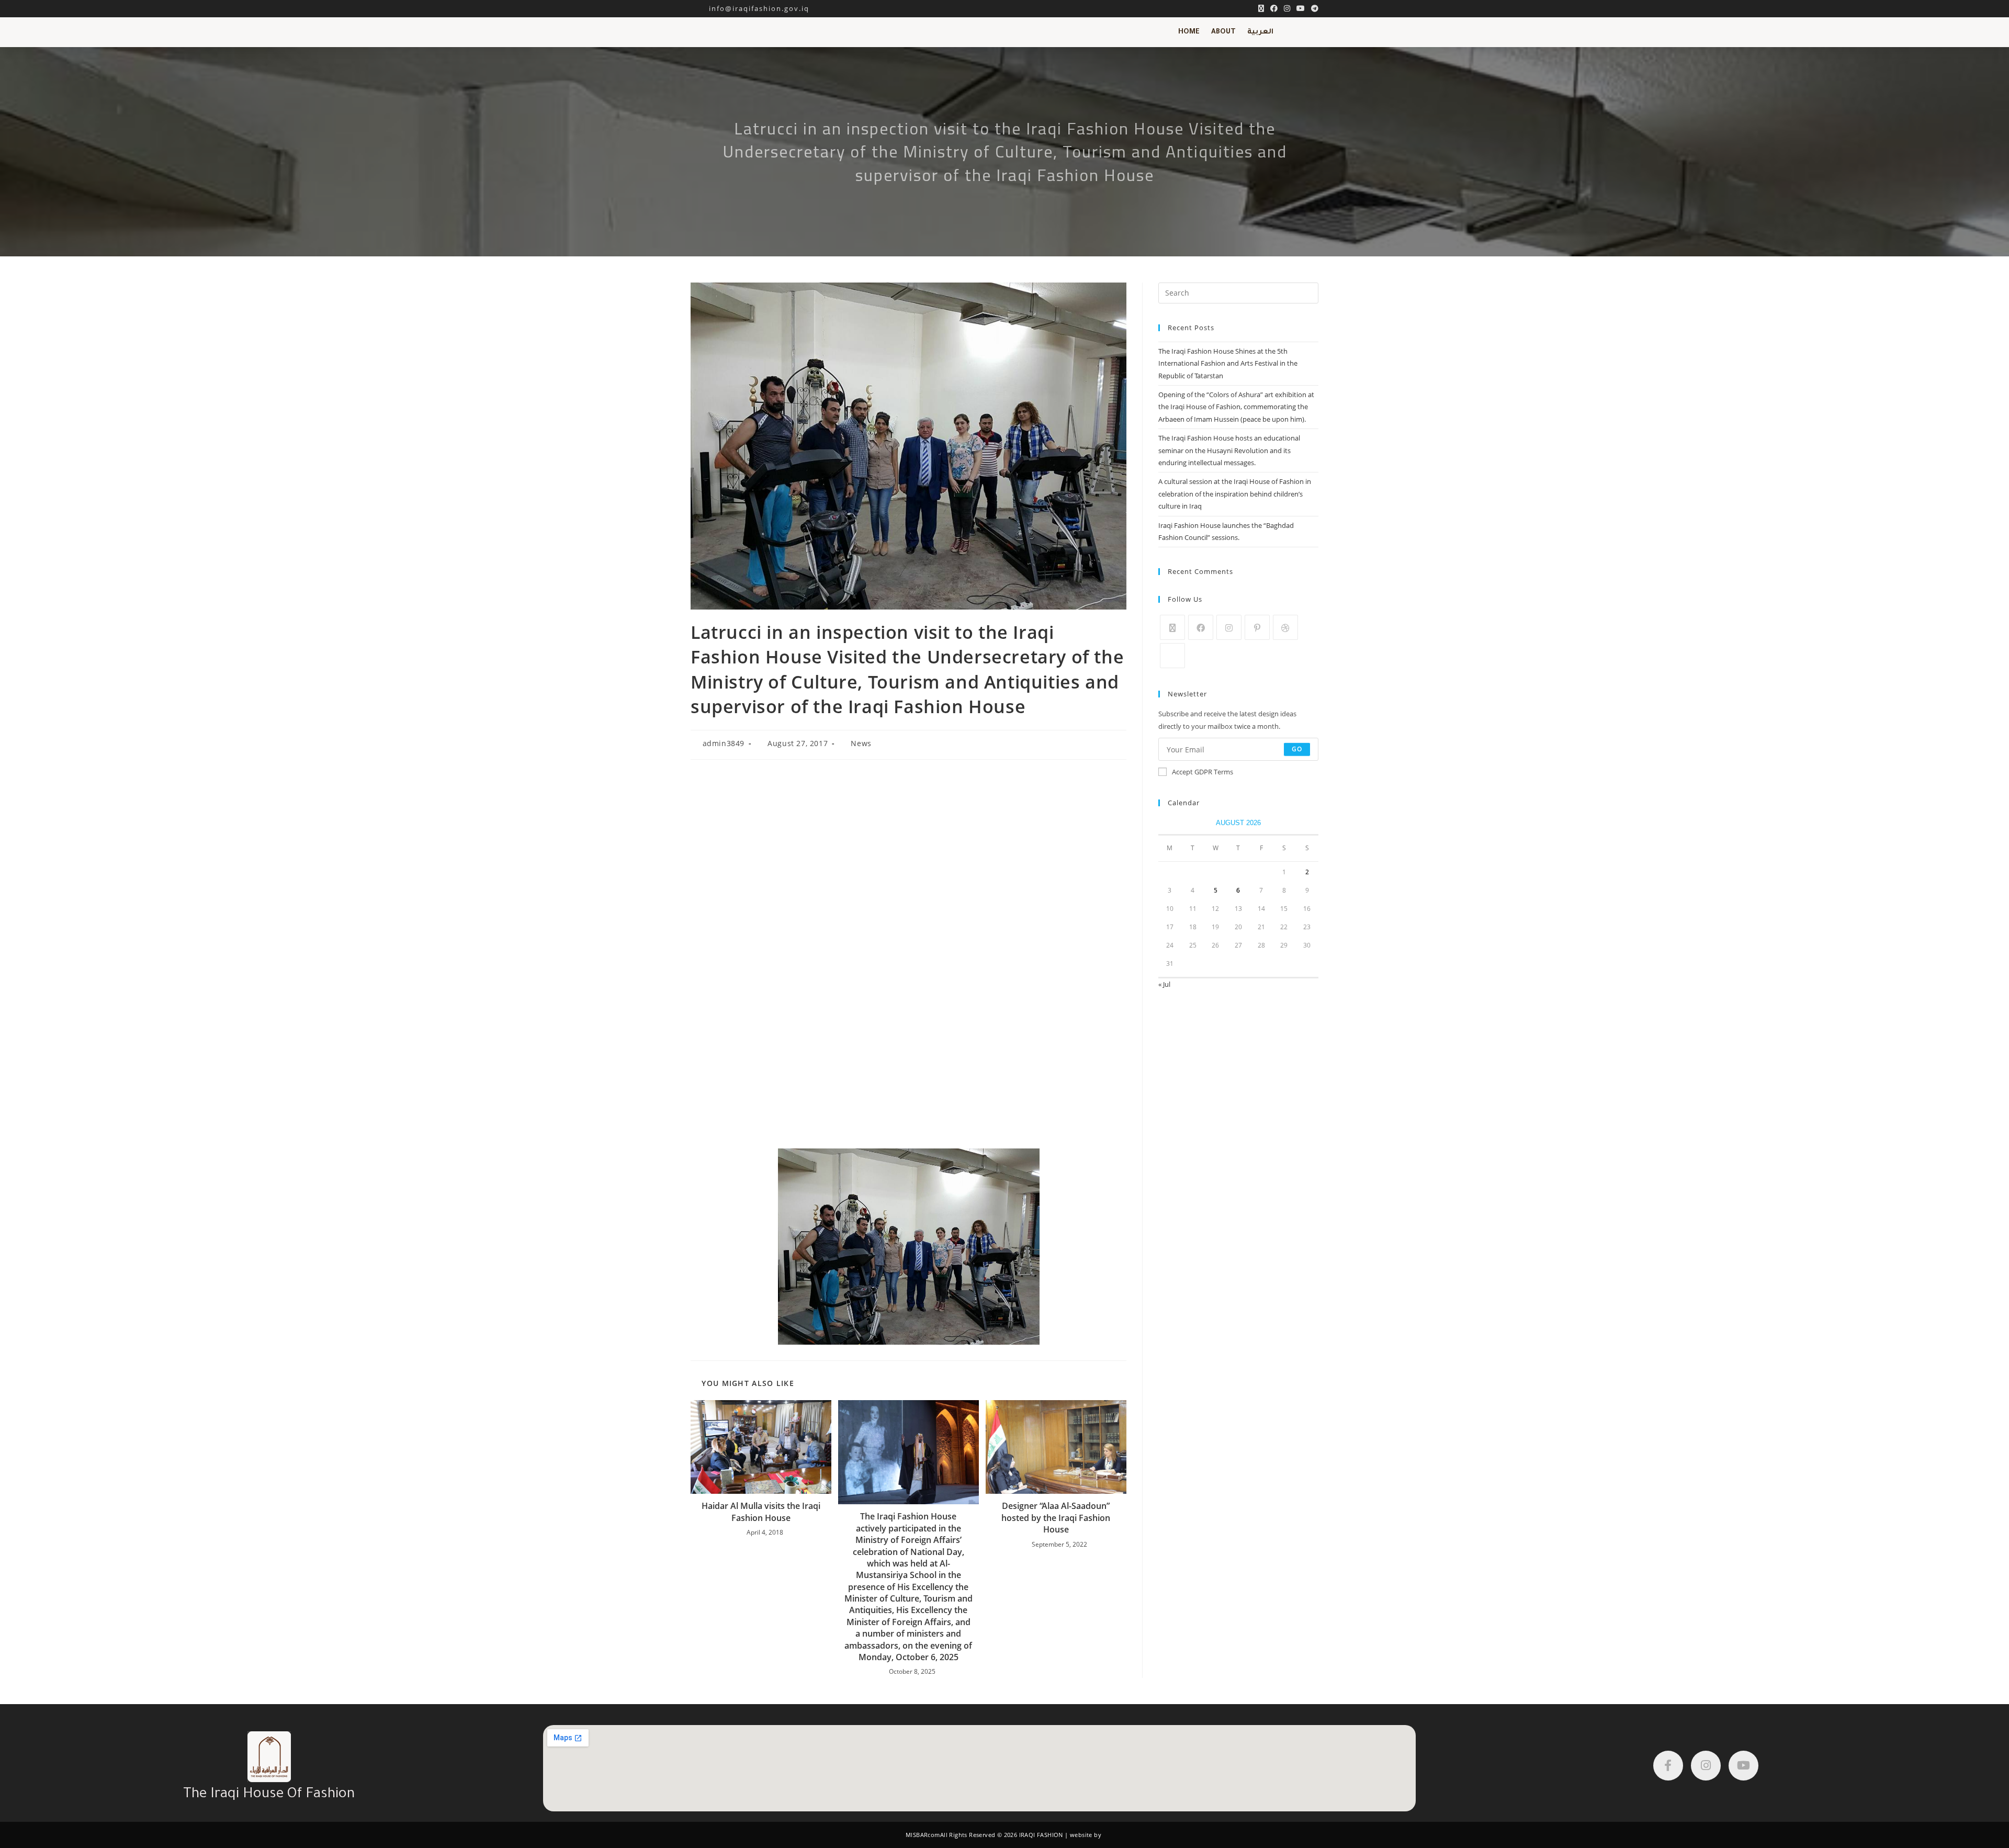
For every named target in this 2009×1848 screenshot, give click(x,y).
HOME (1189, 32)
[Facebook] (1201, 627)
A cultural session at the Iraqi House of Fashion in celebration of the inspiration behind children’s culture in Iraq (1235, 494)
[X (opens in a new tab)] (1261, 8)
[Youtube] (1743, 1766)
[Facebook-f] (1668, 1766)
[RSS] (1172, 656)
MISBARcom (923, 1835)
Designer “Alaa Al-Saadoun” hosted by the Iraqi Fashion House (1056, 1518)
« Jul (1164, 984)
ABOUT (1223, 32)
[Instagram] (1229, 627)
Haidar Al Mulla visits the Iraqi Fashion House (761, 1512)
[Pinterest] (1257, 627)
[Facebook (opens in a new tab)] (1274, 8)
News (861, 743)
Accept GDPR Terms (1203, 772)
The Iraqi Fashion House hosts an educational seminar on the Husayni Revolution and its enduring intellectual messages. (1229, 450)
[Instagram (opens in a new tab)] (1287, 8)
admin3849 (724, 743)
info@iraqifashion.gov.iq (750, 8)
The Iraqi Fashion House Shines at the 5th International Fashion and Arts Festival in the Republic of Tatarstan (1228, 363)
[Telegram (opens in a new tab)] (1313, 8)
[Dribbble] (1285, 627)
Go (1297, 749)
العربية (1260, 32)
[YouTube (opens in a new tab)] (1301, 8)
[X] (1172, 627)
